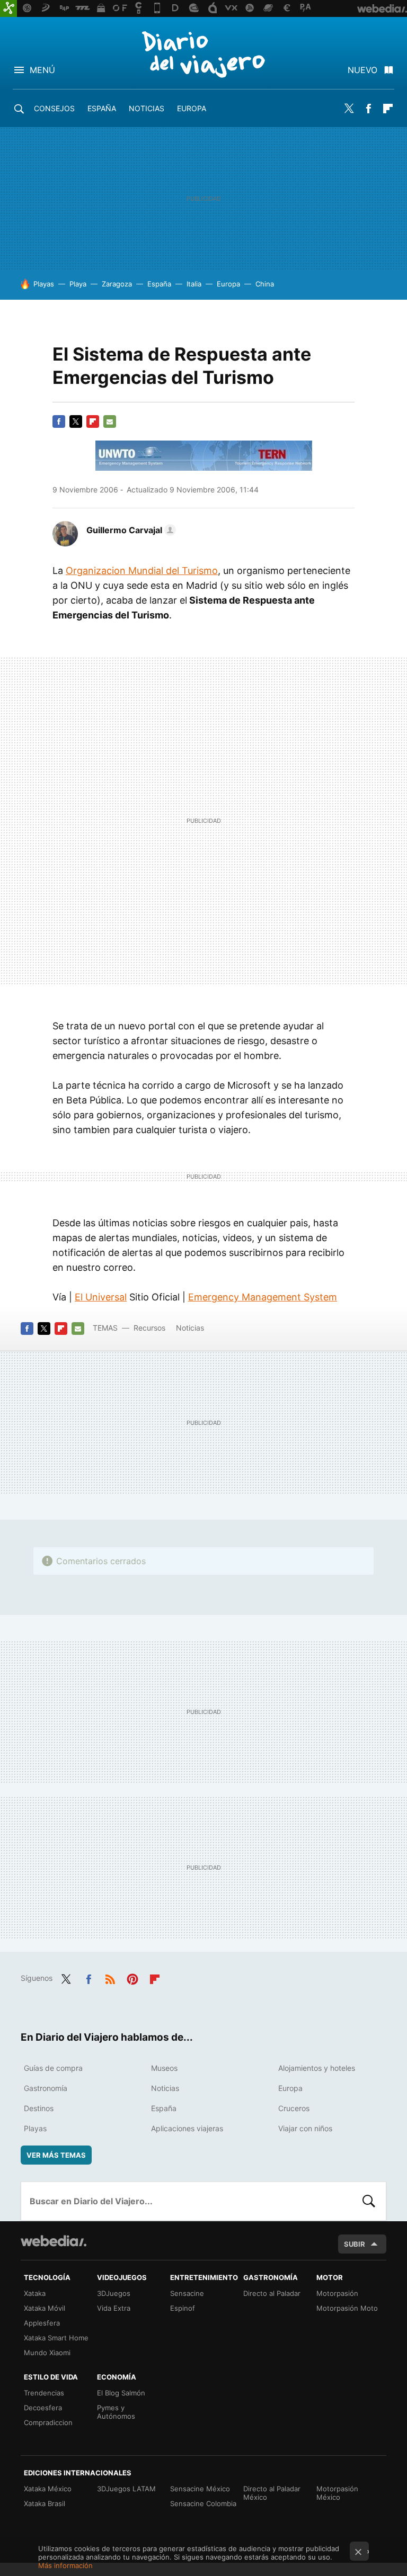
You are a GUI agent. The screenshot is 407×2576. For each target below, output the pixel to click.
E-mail (110, 421)
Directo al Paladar (272, 2293)
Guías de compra (53, 2068)
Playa (78, 284)
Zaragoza (117, 284)
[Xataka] (8, 8)
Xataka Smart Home (56, 2338)
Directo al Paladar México (272, 2493)
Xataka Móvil (45, 2308)
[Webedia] (54, 2241)
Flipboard (388, 109)
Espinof (183, 2308)
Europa (192, 108)
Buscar (369, 2201)
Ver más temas (56, 2155)
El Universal (101, 1297)
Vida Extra (114, 2308)
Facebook (368, 109)
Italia (194, 284)
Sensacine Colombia (203, 2503)
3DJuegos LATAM (126, 2489)
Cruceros (294, 2108)
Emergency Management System (263, 1297)
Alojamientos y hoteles (317, 2068)
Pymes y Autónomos (116, 2412)
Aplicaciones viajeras (187, 2128)
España (102, 108)
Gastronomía (46, 2088)
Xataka (35, 2293)
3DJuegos (114, 2293)
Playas (44, 284)
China (265, 284)
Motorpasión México (337, 2493)
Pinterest (132, 1977)
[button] (130, 530)
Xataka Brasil (45, 2503)
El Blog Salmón (121, 2393)
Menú (42, 70)
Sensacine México (200, 2489)
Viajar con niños (305, 2128)
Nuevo (362, 70)
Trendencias (44, 2393)
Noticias (147, 108)
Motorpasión (337, 2293)
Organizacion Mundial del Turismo (142, 571)
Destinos (39, 2108)
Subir (355, 2244)
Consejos (54, 108)
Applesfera (42, 2323)
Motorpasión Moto (347, 2308)
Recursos (149, 1328)
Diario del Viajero (203, 54)
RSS (110, 1977)
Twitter (349, 109)
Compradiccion (48, 2422)
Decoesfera (43, 2408)
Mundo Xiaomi (47, 2353)
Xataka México (48, 2489)
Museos (164, 2068)
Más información (65, 2565)
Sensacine (187, 2293)
